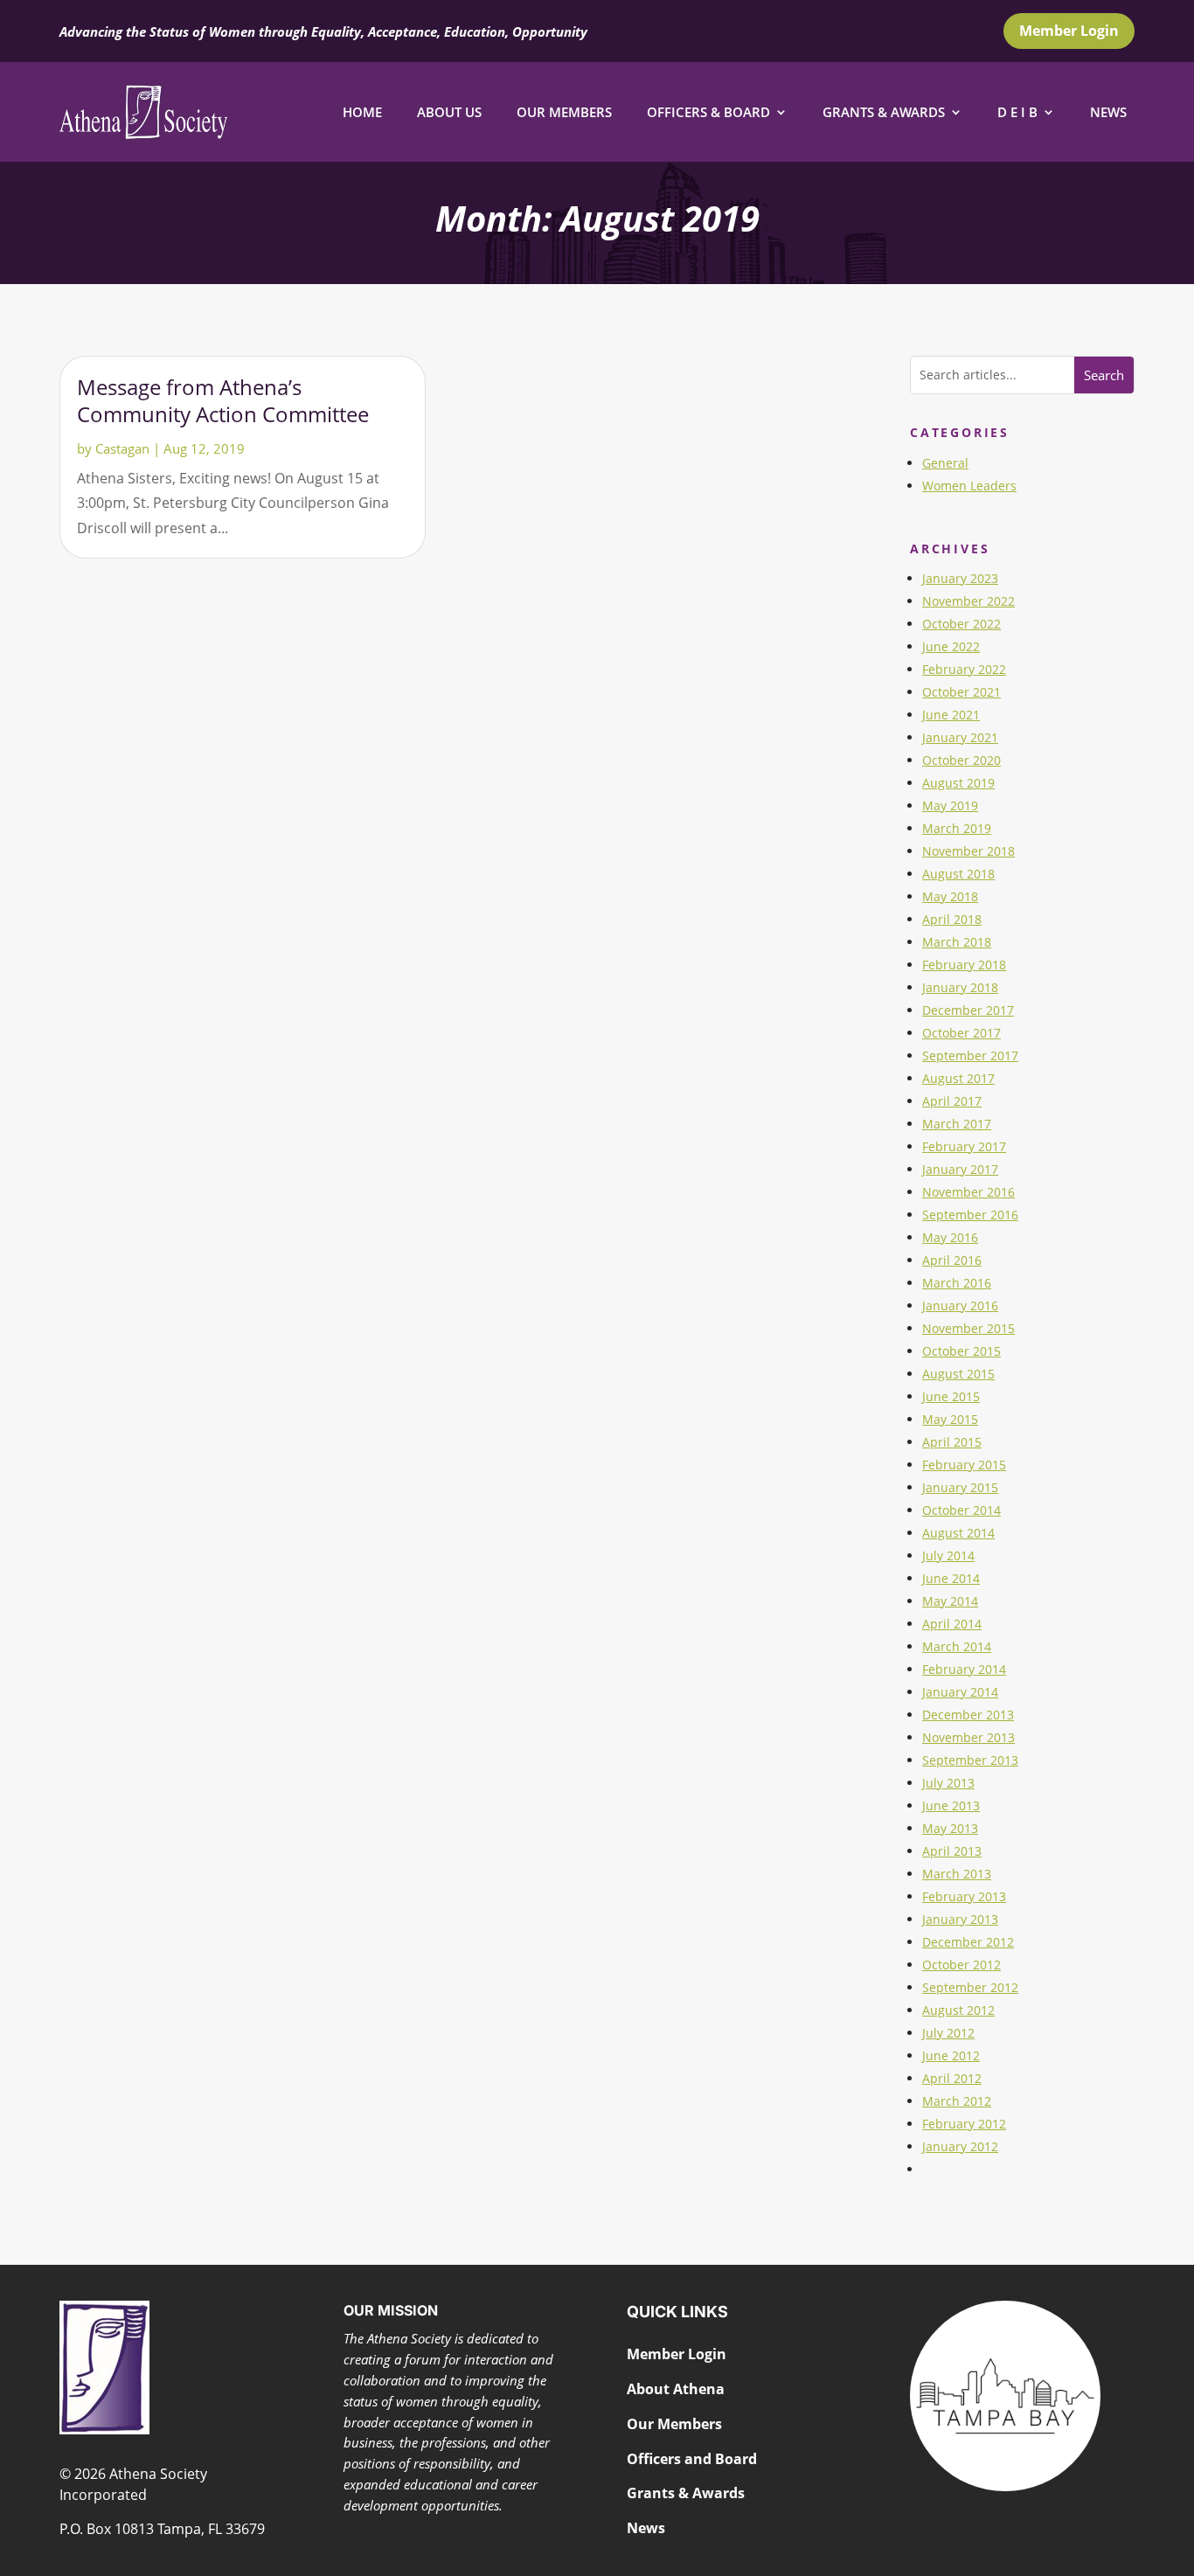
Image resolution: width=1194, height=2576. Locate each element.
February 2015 (964, 1465)
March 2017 (957, 1124)
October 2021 (961, 692)
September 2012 (970, 1987)
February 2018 (964, 965)
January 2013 (960, 1919)
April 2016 (952, 1260)
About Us (449, 112)
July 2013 (948, 1783)
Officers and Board (692, 2459)
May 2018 (950, 896)
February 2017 (964, 1146)
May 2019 (950, 805)
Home (362, 112)
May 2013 (950, 1828)
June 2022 (951, 646)
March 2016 (957, 1283)
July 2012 (948, 2033)
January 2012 (960, 2146)
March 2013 (957, 1874)
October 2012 (961, 1965)
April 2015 (952, 1442)
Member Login (1069, 31)
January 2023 (960, 578)
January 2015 (960, 1487)
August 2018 (958, 874)
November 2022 (968, 601)
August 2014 (958, 1533)
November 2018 (968, 851)
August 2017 (958, 1078)
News (1108, 112)
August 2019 (958, 783)
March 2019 (957, 828)
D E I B (1017, 112)
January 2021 (960, 737)
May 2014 (950, 1601)
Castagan (122, 448)
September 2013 (970, 1760)
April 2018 (952, 919)
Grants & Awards (884, 112)
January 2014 (960, 1692)
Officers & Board (708, 112)
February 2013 (964, 1896)
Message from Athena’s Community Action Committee (223, 400)
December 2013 (968, 1715)
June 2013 (951, 1805)
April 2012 (952, 2078)
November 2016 (968, 1192)
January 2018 (960, 987)
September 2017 (970, 1055)
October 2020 (961, 760)
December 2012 (968, 1942)
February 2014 (964, 1669)
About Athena (676, 2389)
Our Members (564, 112)
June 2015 (951, 1396)
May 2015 (950, 1419)
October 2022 (961, 624)
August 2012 (958, 2010)
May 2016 (950, 1237)
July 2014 (948, 1555)
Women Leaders (969, 486)
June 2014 (951, 1578)
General (945, 463)
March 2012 (957, 2101)
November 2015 (968, 1328)
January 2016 (960, 1305)
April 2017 (952, 1101)
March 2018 (957, 942)
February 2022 (964, 669)
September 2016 (970, 1215)
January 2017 (960, 1169)
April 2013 (952, 1851)
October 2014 (961, 1510)
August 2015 (958, 1374)
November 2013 (968, 1737)
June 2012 (951, 2055)
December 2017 (968, 1010)
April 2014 (952, 1624)
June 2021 (951, 715)
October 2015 (961, 1351)
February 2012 (964, 2124)
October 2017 (961, 1033)
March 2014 (957, 1646)
